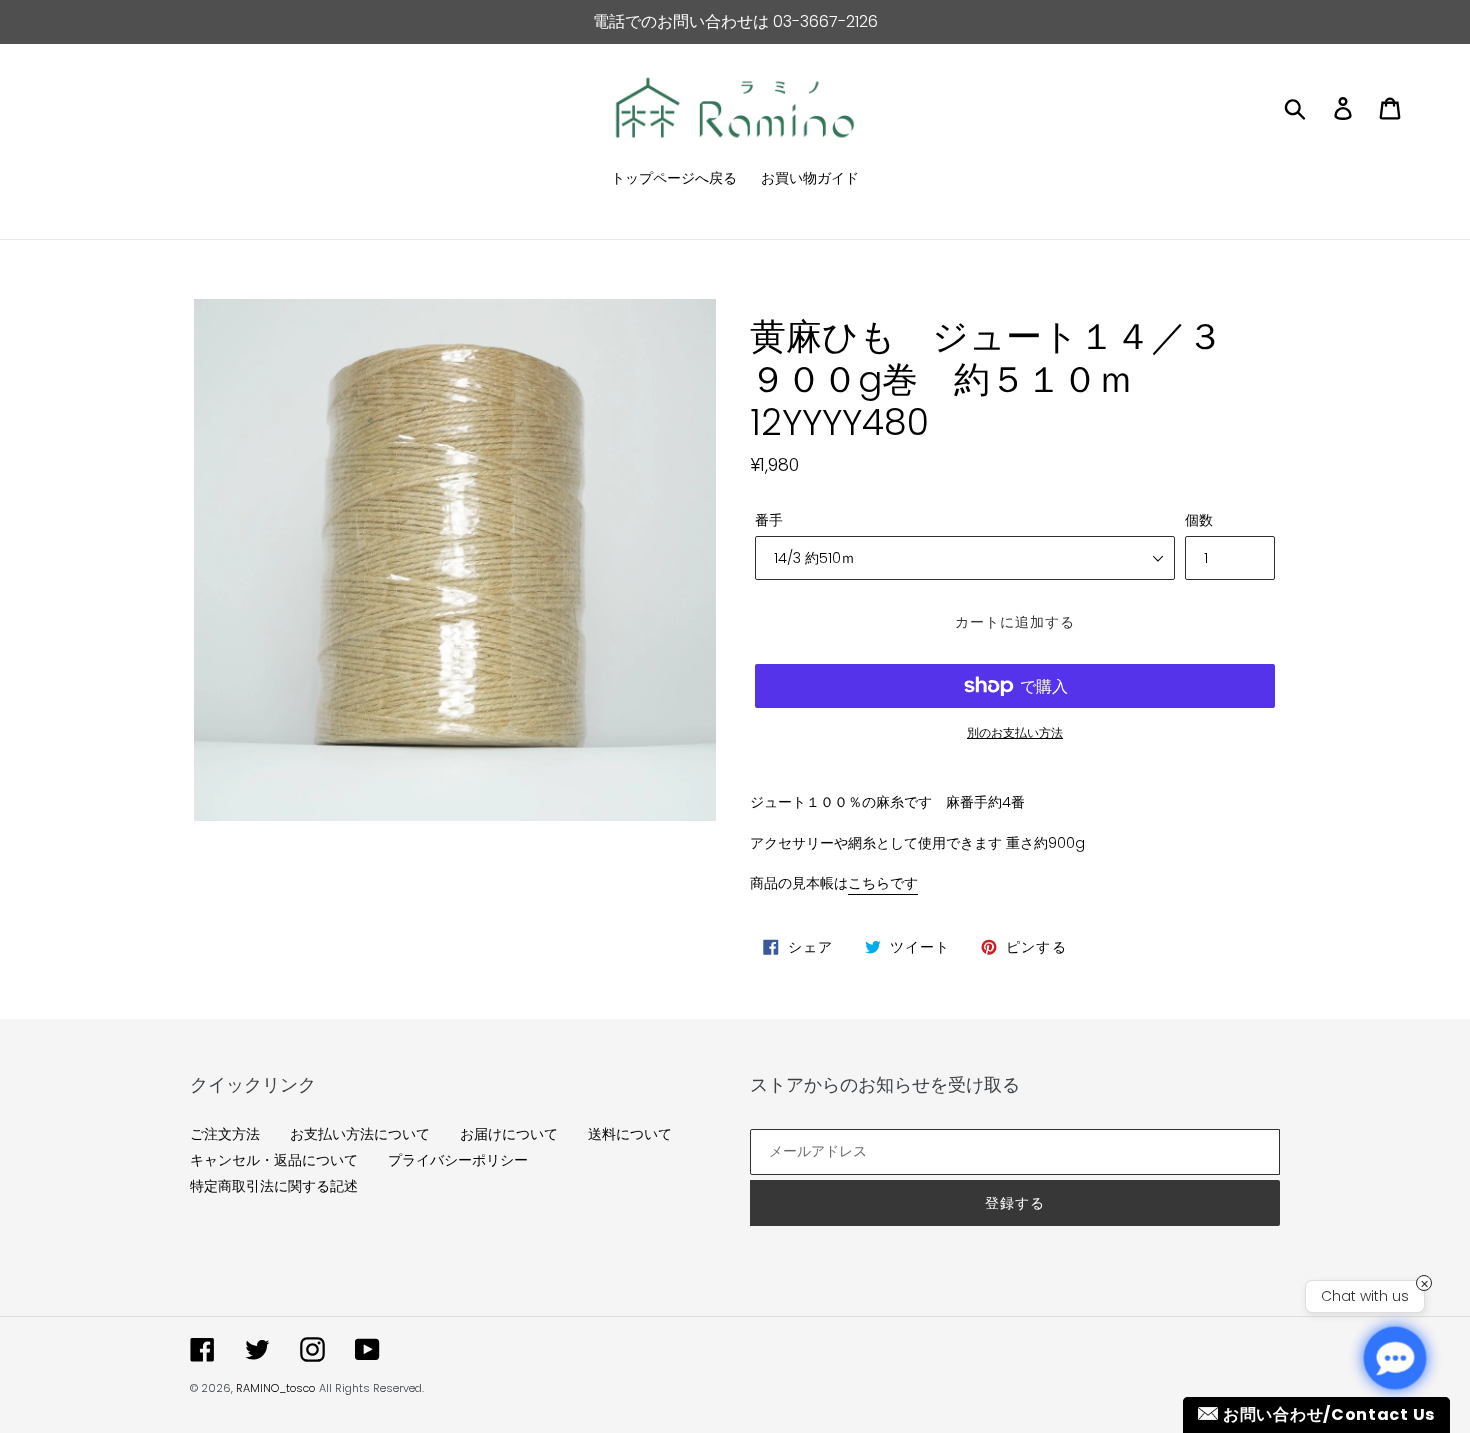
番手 (769, 520)
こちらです (883, 883)
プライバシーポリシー (458, 1160)
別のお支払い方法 (1015, 732)
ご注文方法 (225, 1134)
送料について (630, 1134)
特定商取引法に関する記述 (274, 1186)
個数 (1199, 520)
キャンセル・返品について (274, 1160)
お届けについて (509, 1134)
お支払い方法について (360, 1134)
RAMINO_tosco (275, 1388)
